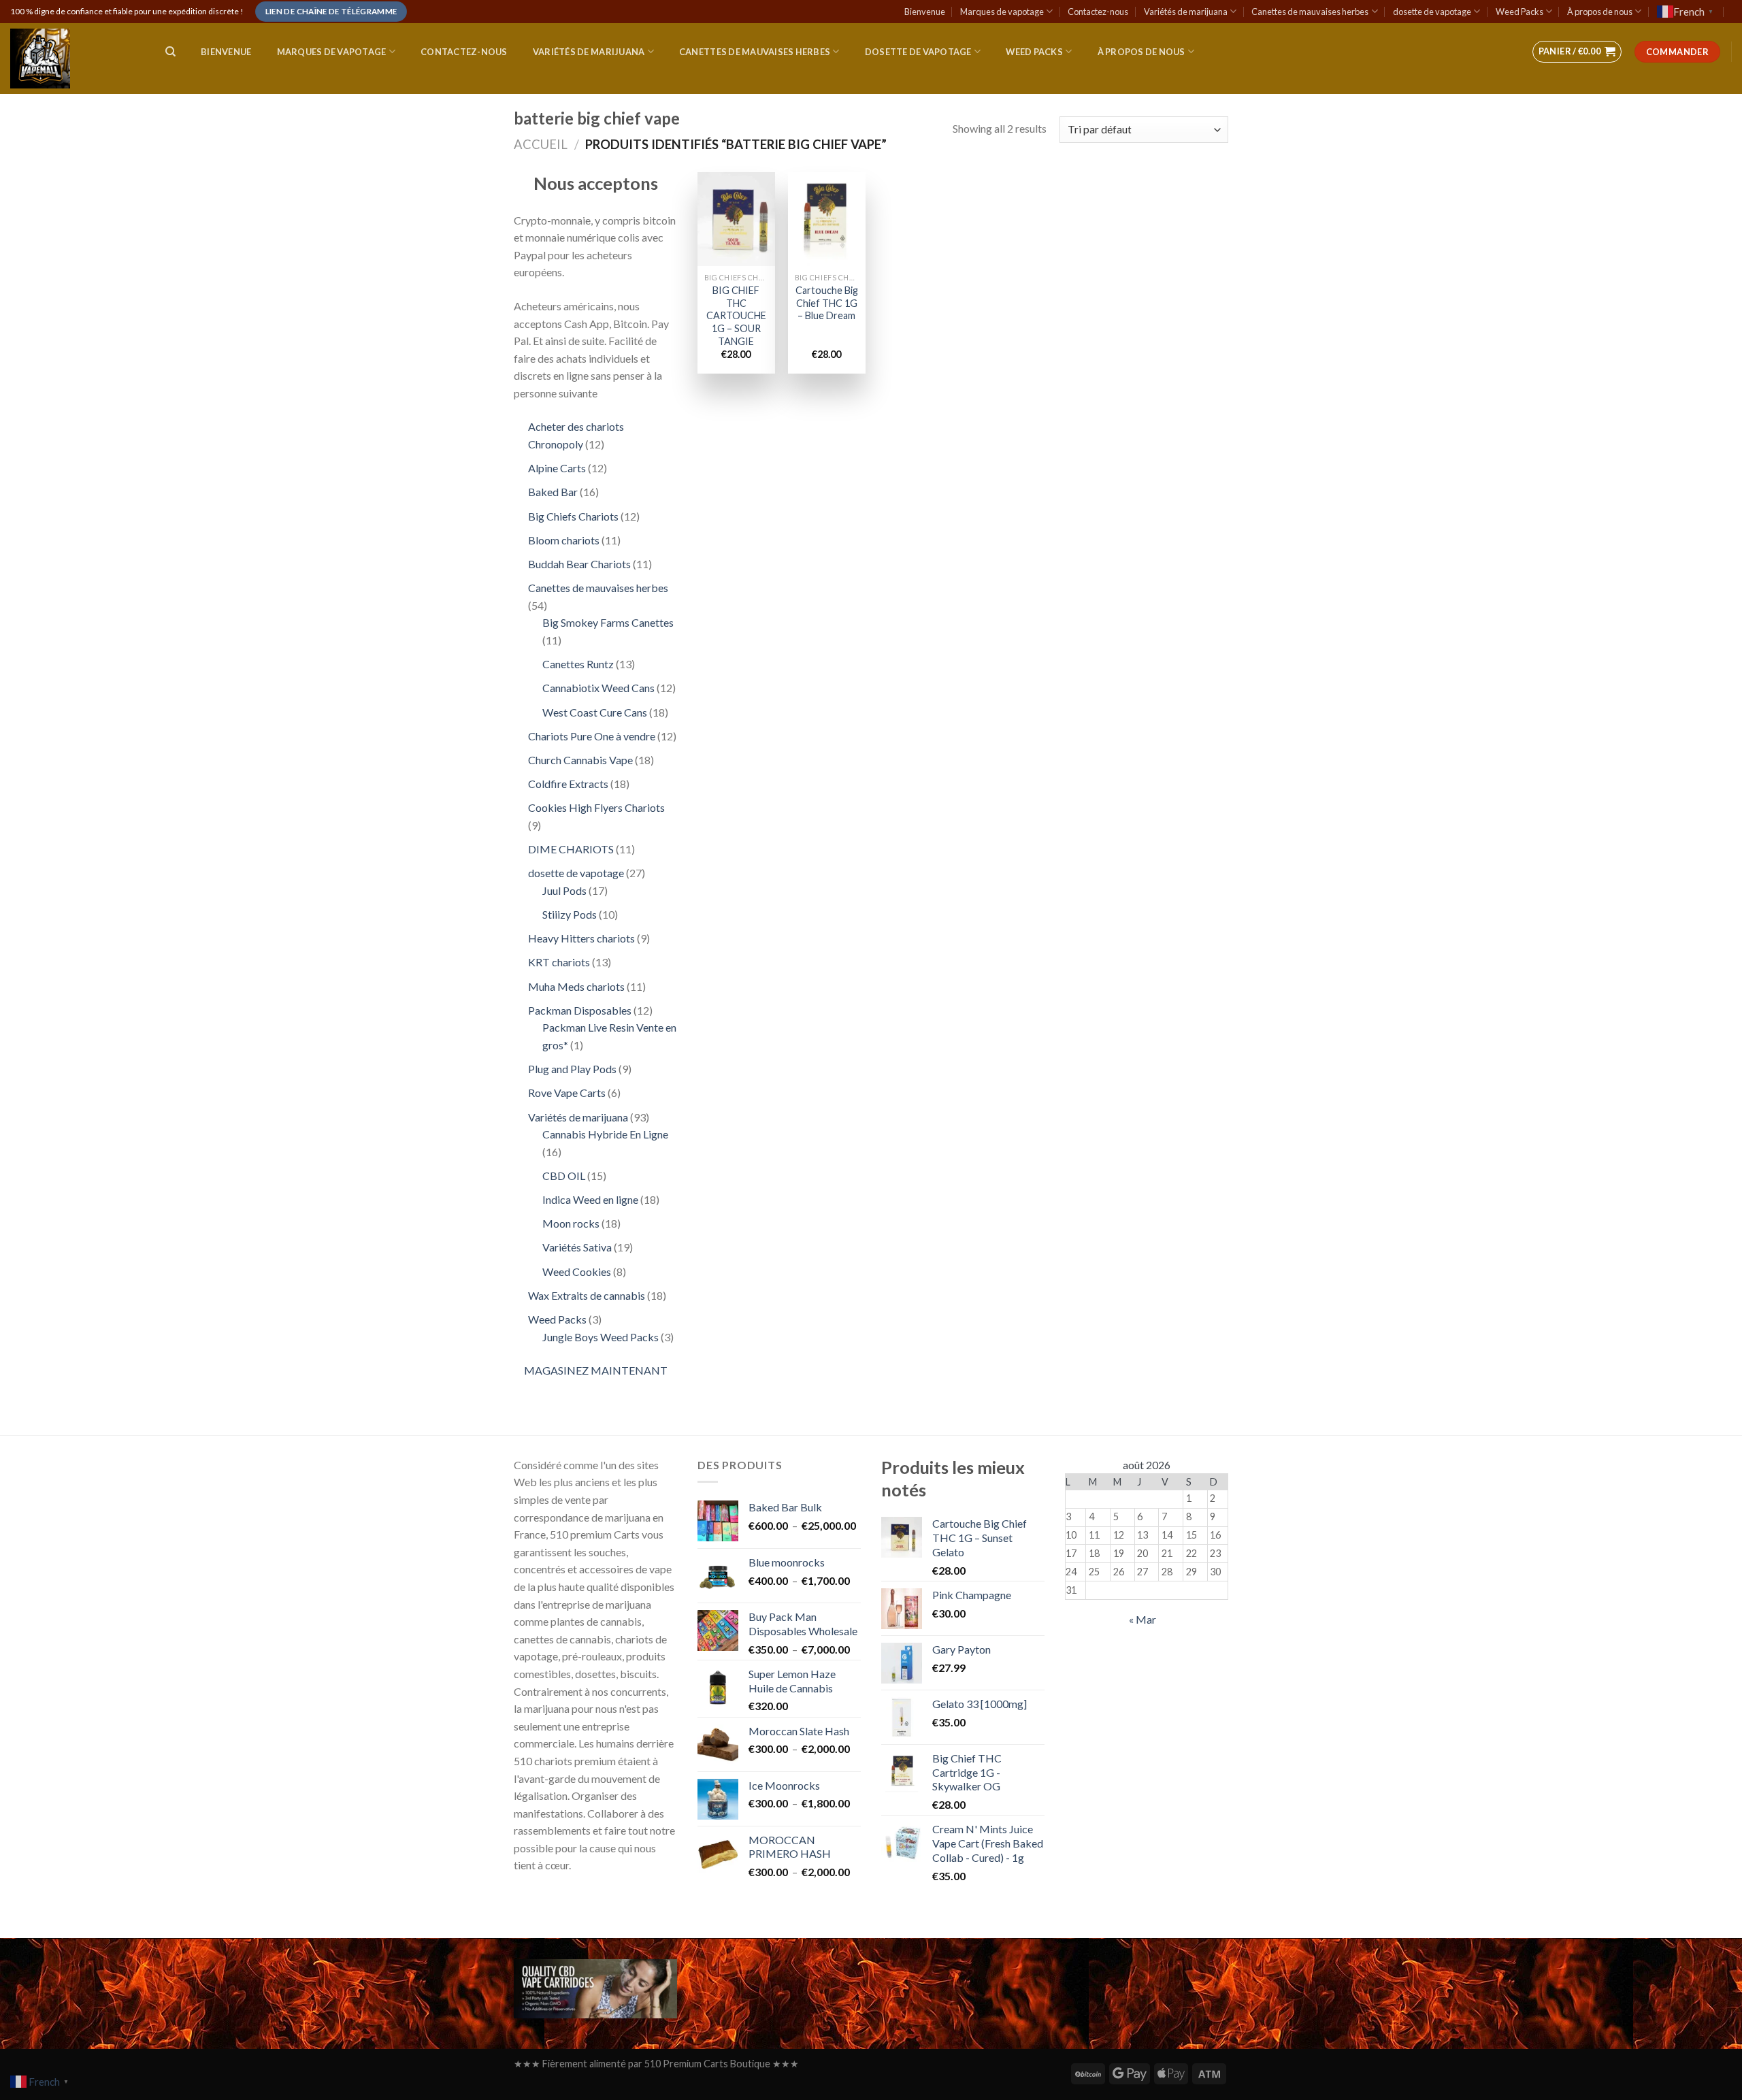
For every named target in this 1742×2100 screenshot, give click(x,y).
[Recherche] (170, 52)
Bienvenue (925, 12)
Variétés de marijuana (1186, 12)
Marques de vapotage (1002, 12)
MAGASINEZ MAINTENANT (596, 1370)
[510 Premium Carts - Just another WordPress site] (74, 59)
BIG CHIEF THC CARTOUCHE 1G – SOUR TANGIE (736, 316)
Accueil (541, 144)
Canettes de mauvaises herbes (1310, 12)
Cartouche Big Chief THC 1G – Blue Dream (827, 303)
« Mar (1143, 1619)
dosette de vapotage (1432, 12)
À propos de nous (1600, 12)
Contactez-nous (1098, 12)
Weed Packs (1519, 12)
